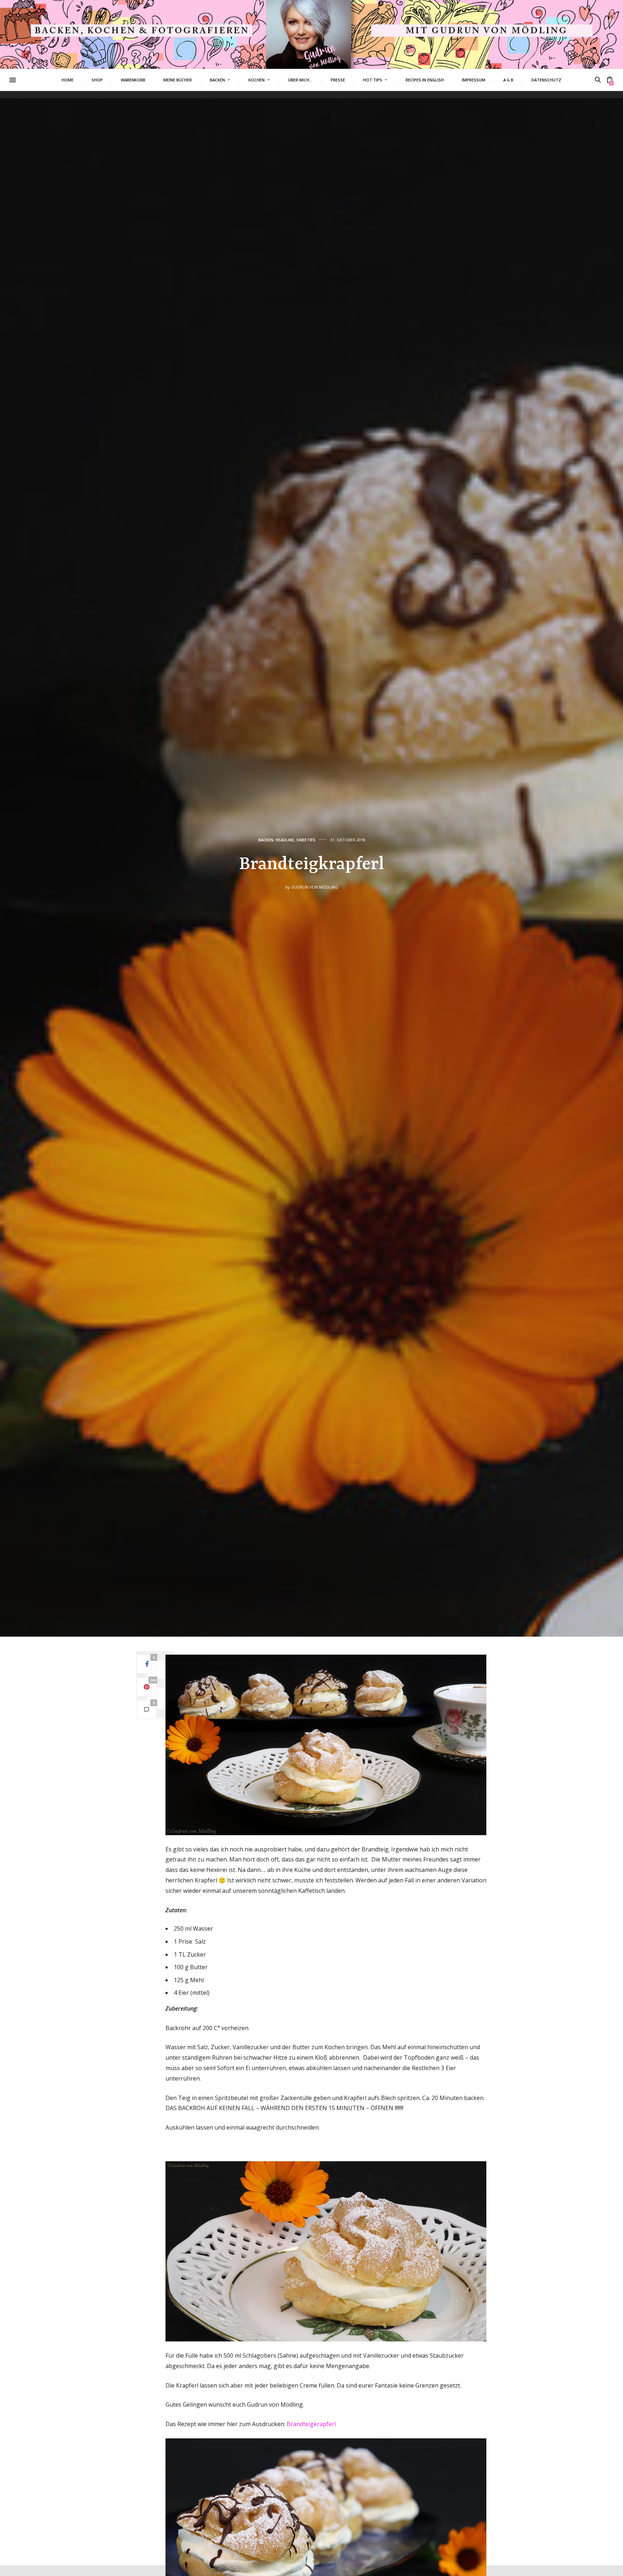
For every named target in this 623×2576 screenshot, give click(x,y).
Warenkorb (133, 80)
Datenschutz (546, 80)
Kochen (257, 80)
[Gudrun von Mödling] (311, 34)
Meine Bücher (178, 80)
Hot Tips (373, 80)
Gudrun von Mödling (315, 887)
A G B (508, 80)
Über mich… (300, 80)
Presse (338, 80)
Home (68, 80)
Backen (217, 80)
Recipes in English (425, 80)
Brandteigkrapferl (311, 2424)
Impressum (474, 80)
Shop (97, 80)
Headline (285, 840)
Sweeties (306, 840)
